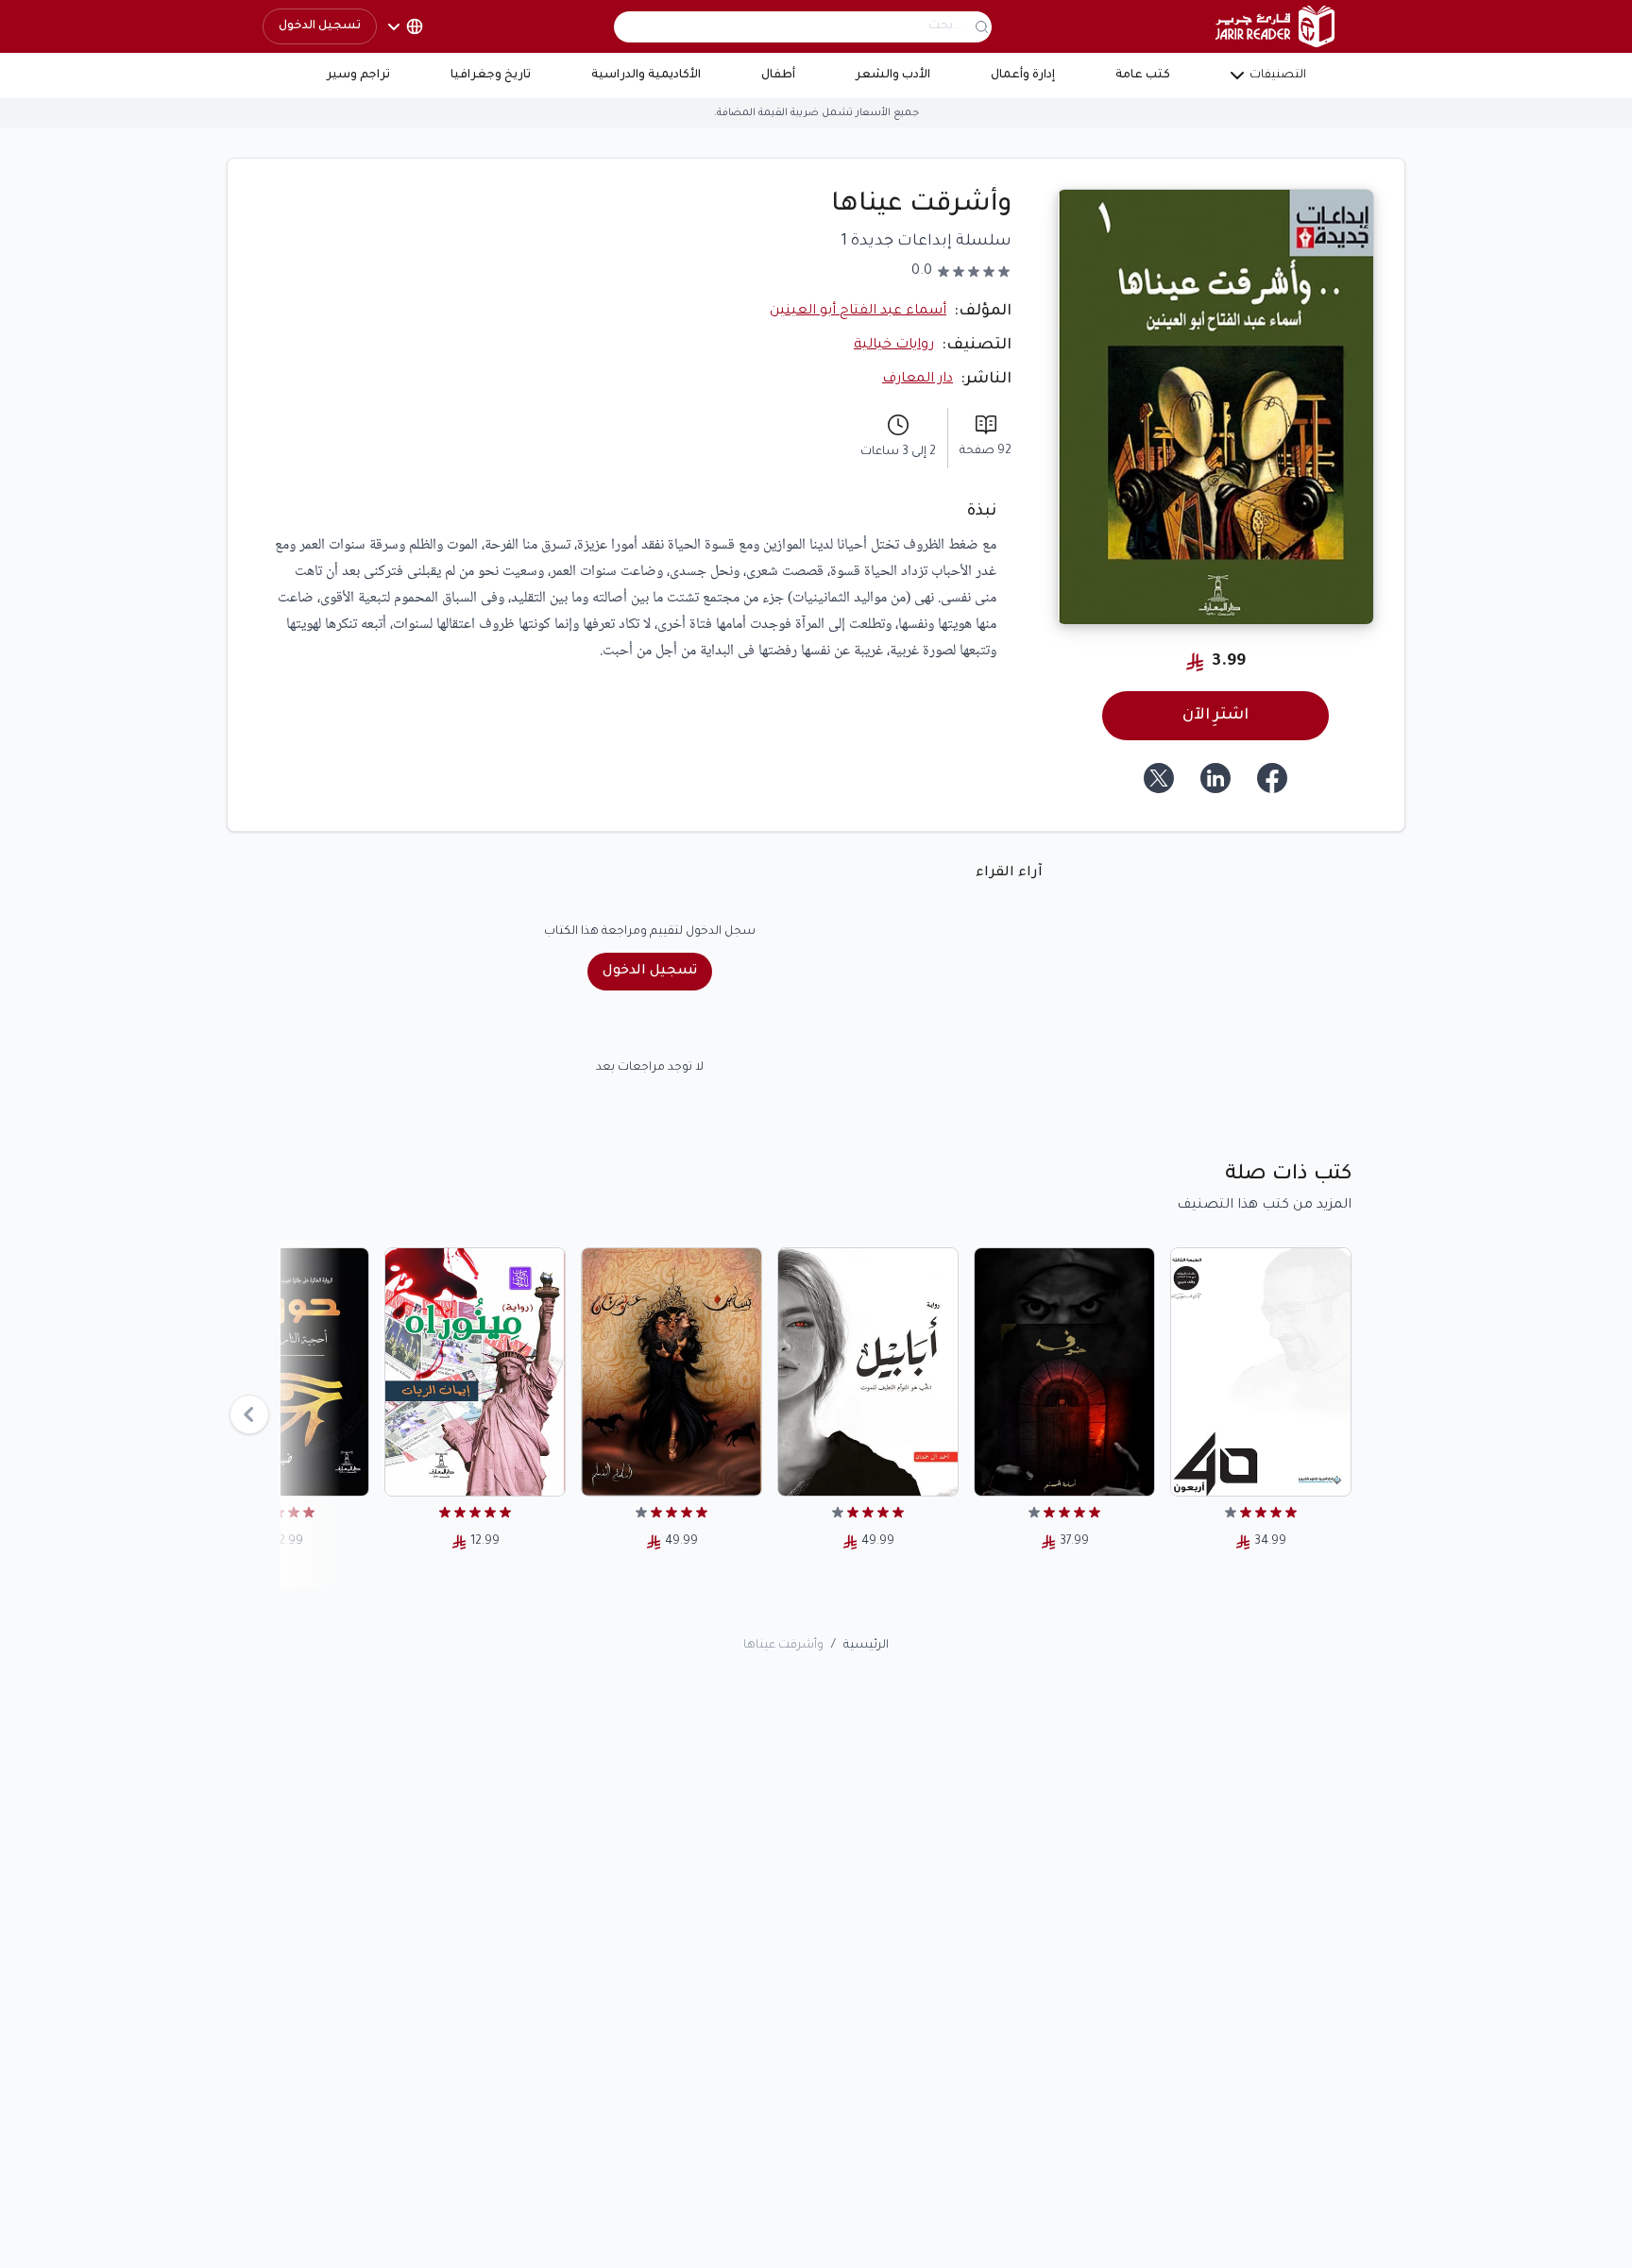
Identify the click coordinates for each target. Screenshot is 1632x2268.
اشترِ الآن (1215, 716)
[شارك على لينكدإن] (1215, 778)
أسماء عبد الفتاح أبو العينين (858, 312)
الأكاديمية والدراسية (646, 76)
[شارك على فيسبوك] (1272, 778)
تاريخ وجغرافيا (491, 76)
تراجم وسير (358, 76)
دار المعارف (918, 380)
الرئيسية (866, 1646)
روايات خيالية (894, 346)
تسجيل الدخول (320, 26)
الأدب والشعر (893, 76)
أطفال (778, 76)
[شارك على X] (1159, 778)
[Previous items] (249, 1414)
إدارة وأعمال (1023, 76)
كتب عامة (1143, 76)
